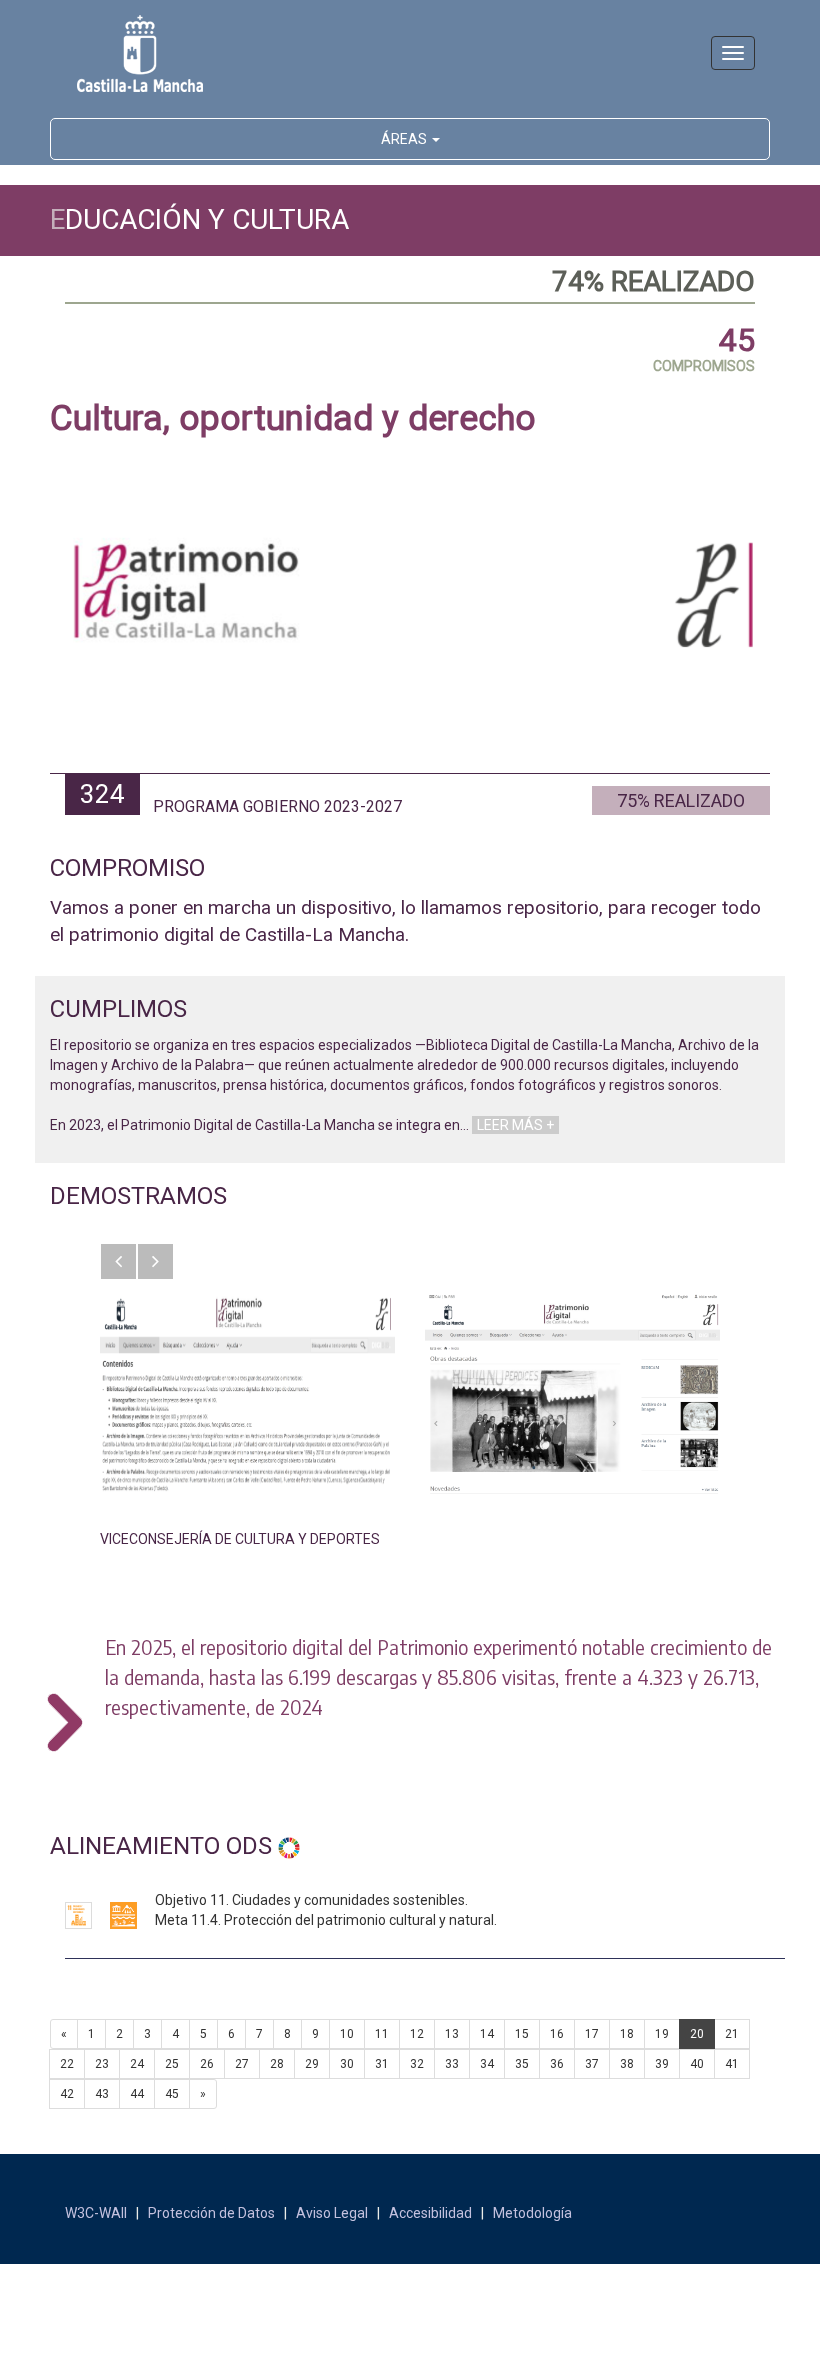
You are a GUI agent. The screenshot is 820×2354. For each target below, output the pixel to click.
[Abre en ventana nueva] (247, 1394)
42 (67, 2094)
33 (452, 2064)
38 (627, 2064)
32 (417, 2064)
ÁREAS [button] (405, 139)
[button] (118, 1261)
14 (487, 2034)
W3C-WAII (96, 2213)
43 (102, 2094)
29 (312, 2064)
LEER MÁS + (515, 1125)
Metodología (532, 2213)
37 (592, 2064)
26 (207, 2064)
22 (67, 2064)
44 (137, 2094)
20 (697, 2034)
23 (102, 2064)
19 (662, 2034)
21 (732, 2034)
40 (697, 2064)
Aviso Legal (332, 2213)
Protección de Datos (211, 2213)
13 (452, 2034)
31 (382, 2064)
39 (662, 2064)
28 (277, 2064)
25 (172, 2064)
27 (242, 2064)
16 (557, 2034)
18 (627, 2034)
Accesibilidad (430, 2213)
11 (382, 2034)
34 (487, 2064)
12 (417, 2034)
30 (347, 2064)
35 (522, 2064)
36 (557, 2064)
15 (522, 2034)
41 (732, 2064)
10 (347, 2034)
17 (592, 2034)
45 (172, 2094)
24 (137, 2064)
